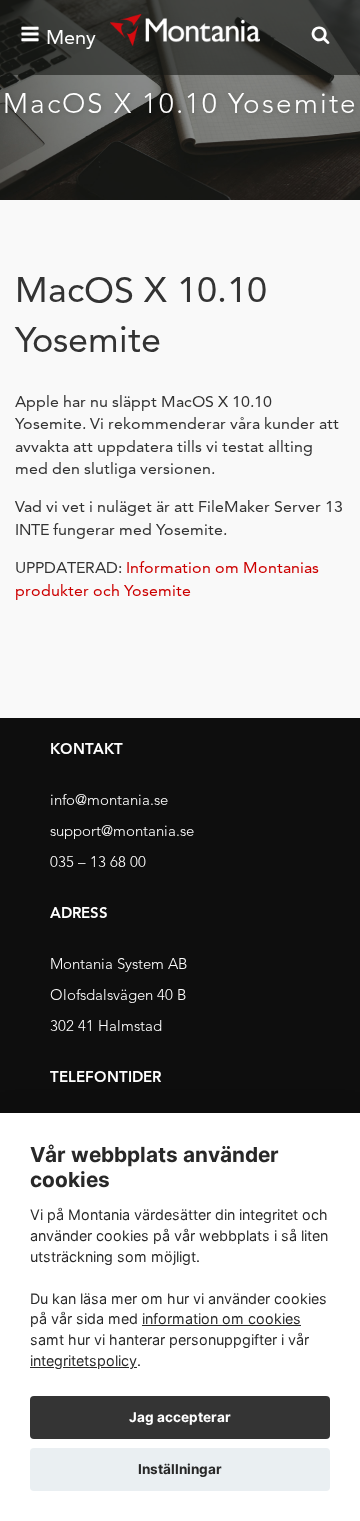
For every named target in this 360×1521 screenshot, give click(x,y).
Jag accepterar (180, 1417)
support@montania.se (122, 830)
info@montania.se (109, 799)
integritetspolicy (83, 1360)
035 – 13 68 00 (98, 861)
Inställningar (180, 1469)
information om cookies (221, 1318)
